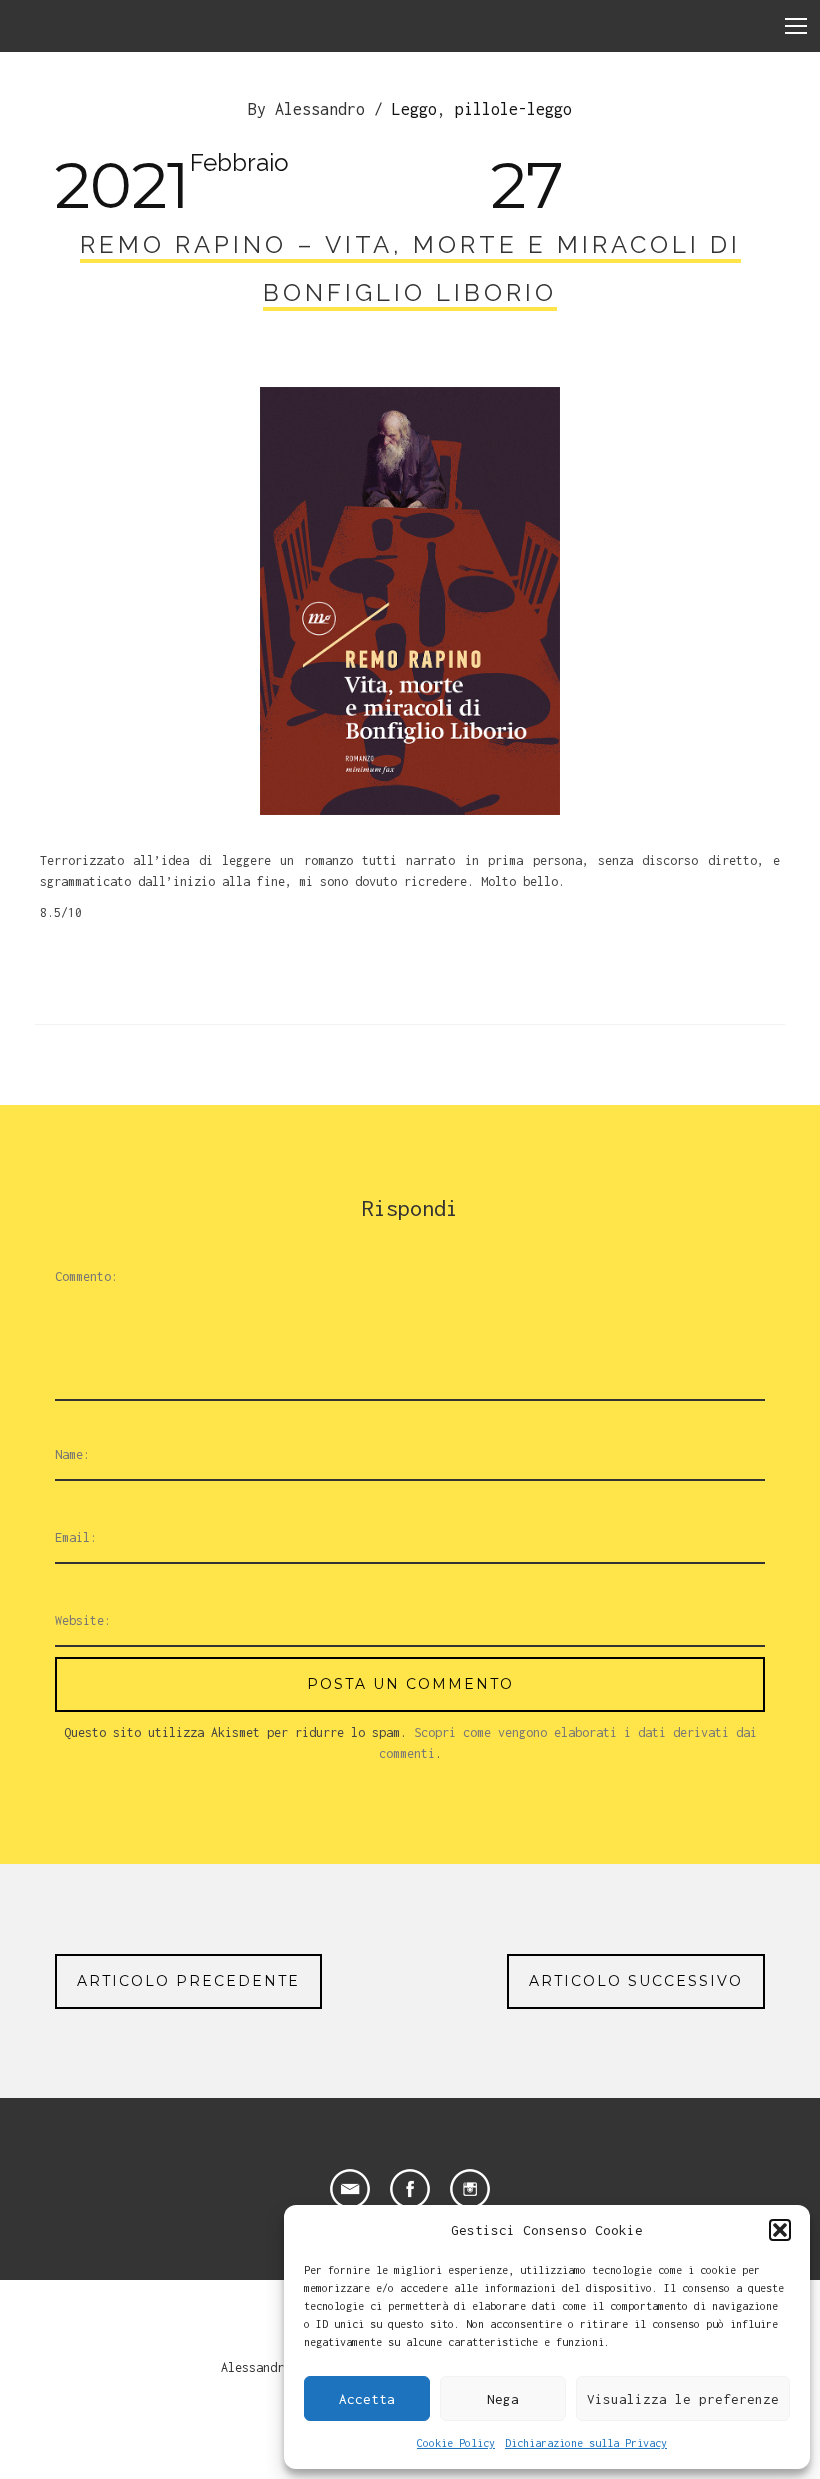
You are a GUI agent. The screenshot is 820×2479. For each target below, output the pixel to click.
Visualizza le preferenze (683, 2399)
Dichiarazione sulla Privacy (586, 2443)
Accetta (367, 2399)
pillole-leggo (513, 109)
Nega (503, 2399)
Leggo (414, 109)
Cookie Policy (456, 2443)
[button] (780, 2230)
